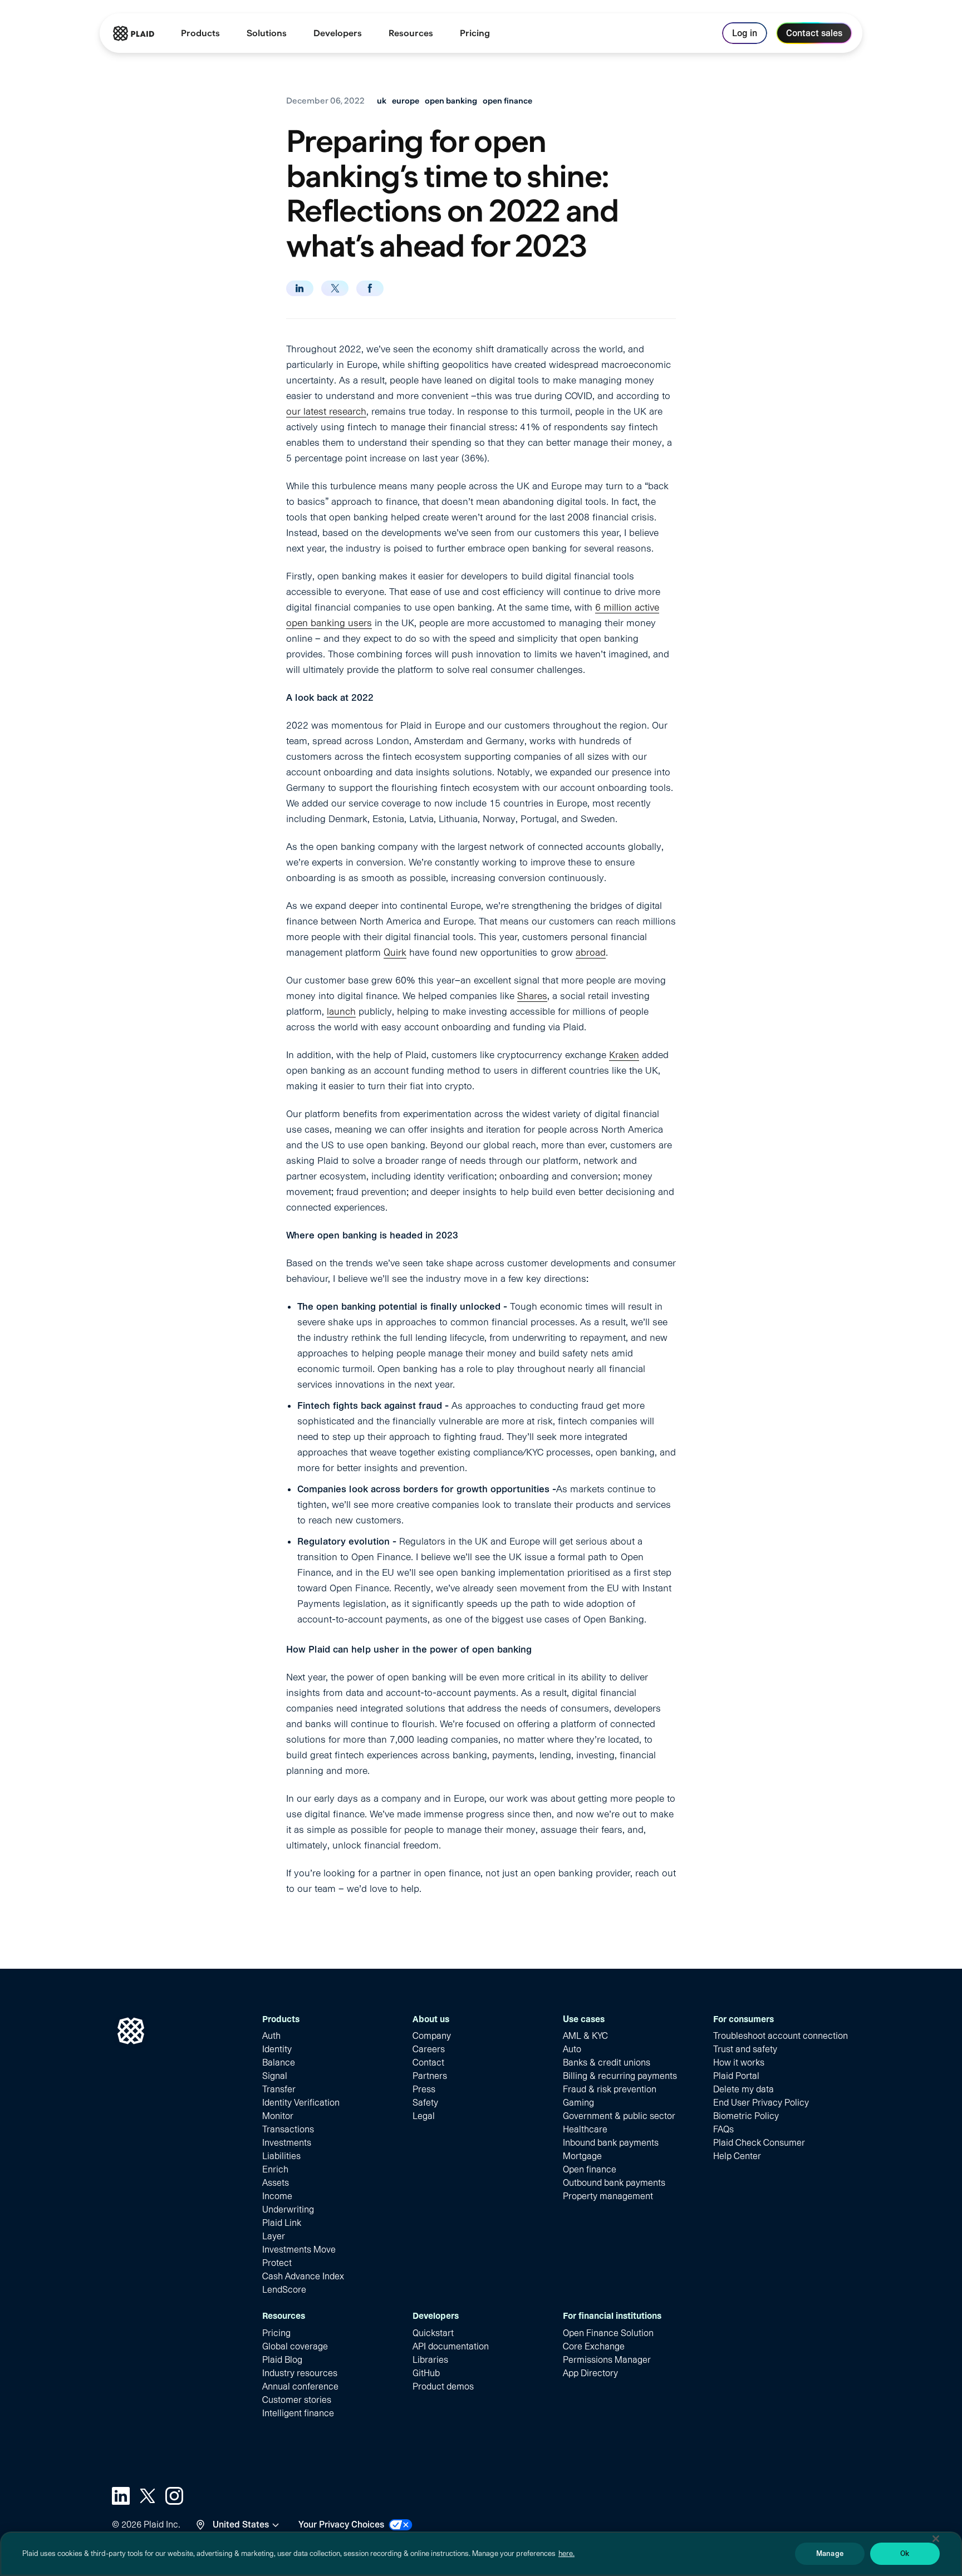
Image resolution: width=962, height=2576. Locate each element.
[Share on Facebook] (370, 288)
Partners (430, 2076)
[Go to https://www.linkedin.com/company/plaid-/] (121, 2496)
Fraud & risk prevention (610, 2089)
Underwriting (288, 2209)
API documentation (451, 2346)
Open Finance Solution (608, 2333)
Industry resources (300, 2373)
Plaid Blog (282, 2360)
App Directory (590, 2373)
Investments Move (299, 2250)
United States (241, 2525)
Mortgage (582, 2156)
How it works (739, 2063)
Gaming (578, 2103)
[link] (475, 33)
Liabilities (281, 2156)
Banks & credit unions (607, 2063)
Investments (287, 2143)
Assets (276, 2183)
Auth (271, 2036)
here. (566, 2553)
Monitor (278, 2116)
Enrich (275, 2169)
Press (424, 2089)
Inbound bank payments (611, 2143)
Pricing (276, 2333)
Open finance (590, 2169)
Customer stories (297, 2400)
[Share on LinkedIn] (300, 288)
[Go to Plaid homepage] (134, 33)
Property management (608, 2196)
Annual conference (300, 2386)
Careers (429, 2049)
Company (432, 2036)
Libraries (430, 2360)
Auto (572, 2049)
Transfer (279, 2089)
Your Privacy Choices (341, 2525)
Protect (277, 2263)
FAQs (723, 2129)
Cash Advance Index (303, 2276)
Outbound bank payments (614, 2183)
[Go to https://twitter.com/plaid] (148, 2496)
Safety (425, 2103)
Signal (275, 2076)
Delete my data (743, 2089)
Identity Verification (301, 2103)
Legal (424, 2116)
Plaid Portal (736, 2076)
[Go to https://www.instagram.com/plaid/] (174, 2496)
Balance (279, 2063)
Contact (428, 2063)
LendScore (284, 2290)
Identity (277, 2049)
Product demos (443, 2386)
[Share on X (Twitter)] (335, 288)
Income (277, 2196)
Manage (830, 2553)
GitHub (426, 2373)
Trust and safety (745, 2049)
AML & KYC (585, 2036)
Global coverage (295, 2346)
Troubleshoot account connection (781, 2036)
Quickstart (433, 2333)
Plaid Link (282, 2223)
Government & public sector (619, 2116)
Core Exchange (594, 2346)
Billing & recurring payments (620, 2076)
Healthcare (585, 2129)
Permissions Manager (607, 2360)
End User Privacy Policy (761, 2103)
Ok (905, 2553)
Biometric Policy (746, 2116)
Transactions (288, 2129)
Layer (274, 2236)
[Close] (936, 2539)
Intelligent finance (298, 2413)
